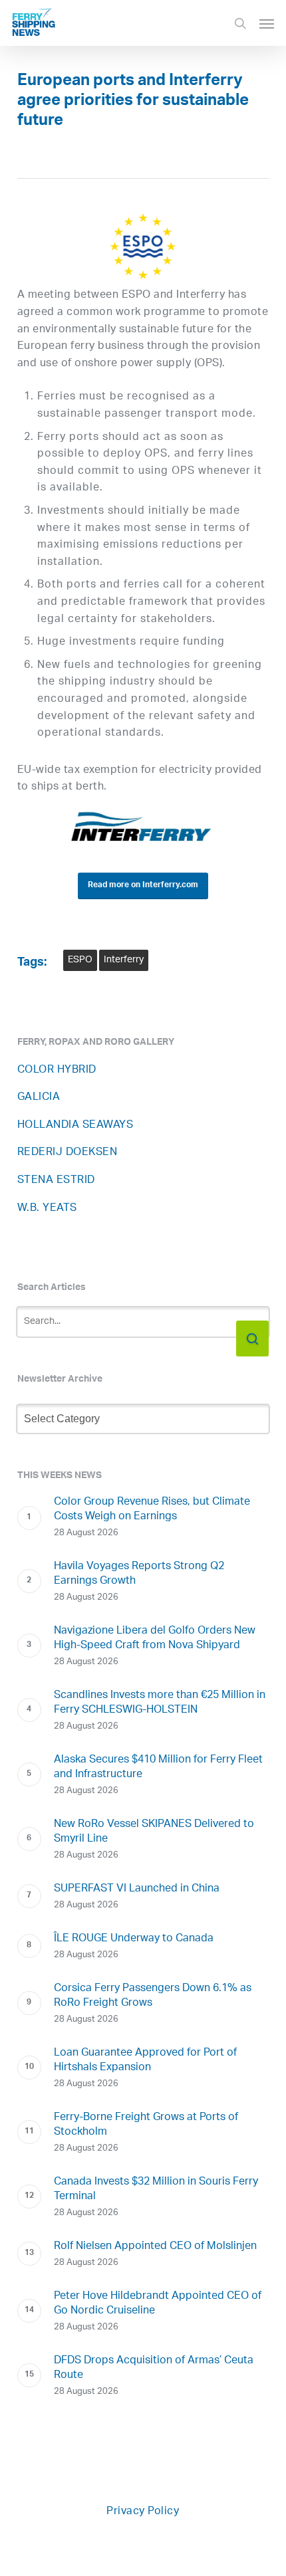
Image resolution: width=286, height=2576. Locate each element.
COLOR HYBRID (57, 1070)
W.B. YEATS (47, 1209)
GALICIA (39, 1098)
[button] (267, 23)
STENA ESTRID (56, 1181)
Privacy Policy (143, 2512)
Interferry (124, 960)
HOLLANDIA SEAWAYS (75, 1126)
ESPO (80, 960)
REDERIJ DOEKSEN (68, 1153)
